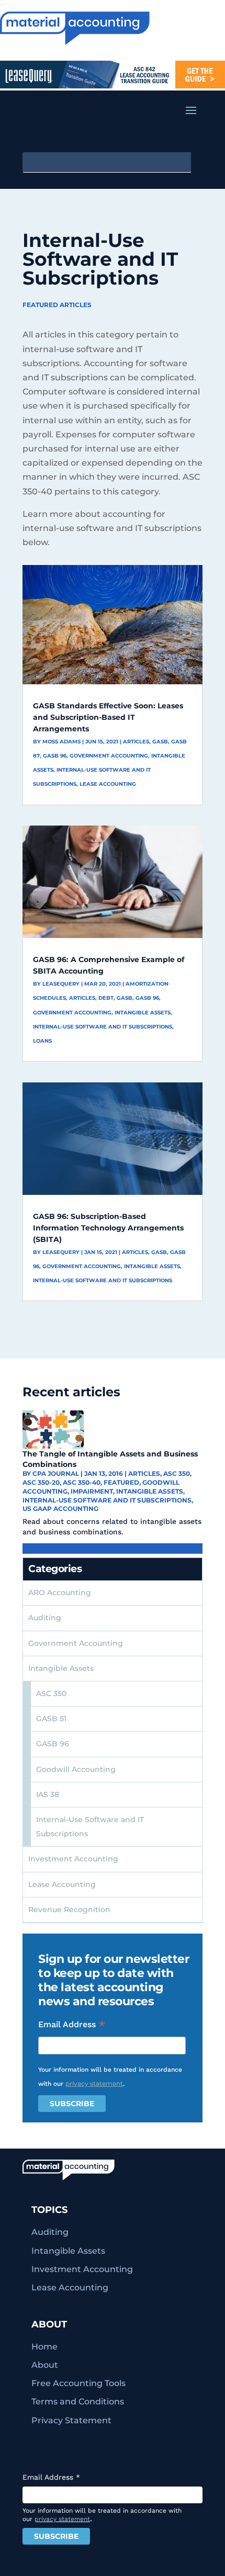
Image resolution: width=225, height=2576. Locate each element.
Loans (42, 1041)
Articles (136, 742)
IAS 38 (48, 1794)
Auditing (45, 1618)
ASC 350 (177, 1473)
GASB (160, 742)
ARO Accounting (60, 1592)
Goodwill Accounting (76, 1769)
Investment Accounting (73, 1859)
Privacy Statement (71, 2420)
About (45, 2365)
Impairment (92, 1491)
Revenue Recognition (69, 1910)
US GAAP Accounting (60, 1509)
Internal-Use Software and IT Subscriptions (103, 1027)
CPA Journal (56, 1473)
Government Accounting (109, 756)
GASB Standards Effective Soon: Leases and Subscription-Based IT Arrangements (108, 717)
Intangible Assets (143, 1013)
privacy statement (94, 2083)
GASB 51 (51, 1719)
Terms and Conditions (78, 2402)
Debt (106, 998)
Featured (121, 1482)
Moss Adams (61, 742)
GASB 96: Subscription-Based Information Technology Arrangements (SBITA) (108, 1228)
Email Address (72, 2025)
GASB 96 (55, 756)
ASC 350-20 (41, 1482)
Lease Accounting (108, 784)
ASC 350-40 (82, 1482)
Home (44, 2347)
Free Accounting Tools (78, 2383)
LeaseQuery (61, 984)
